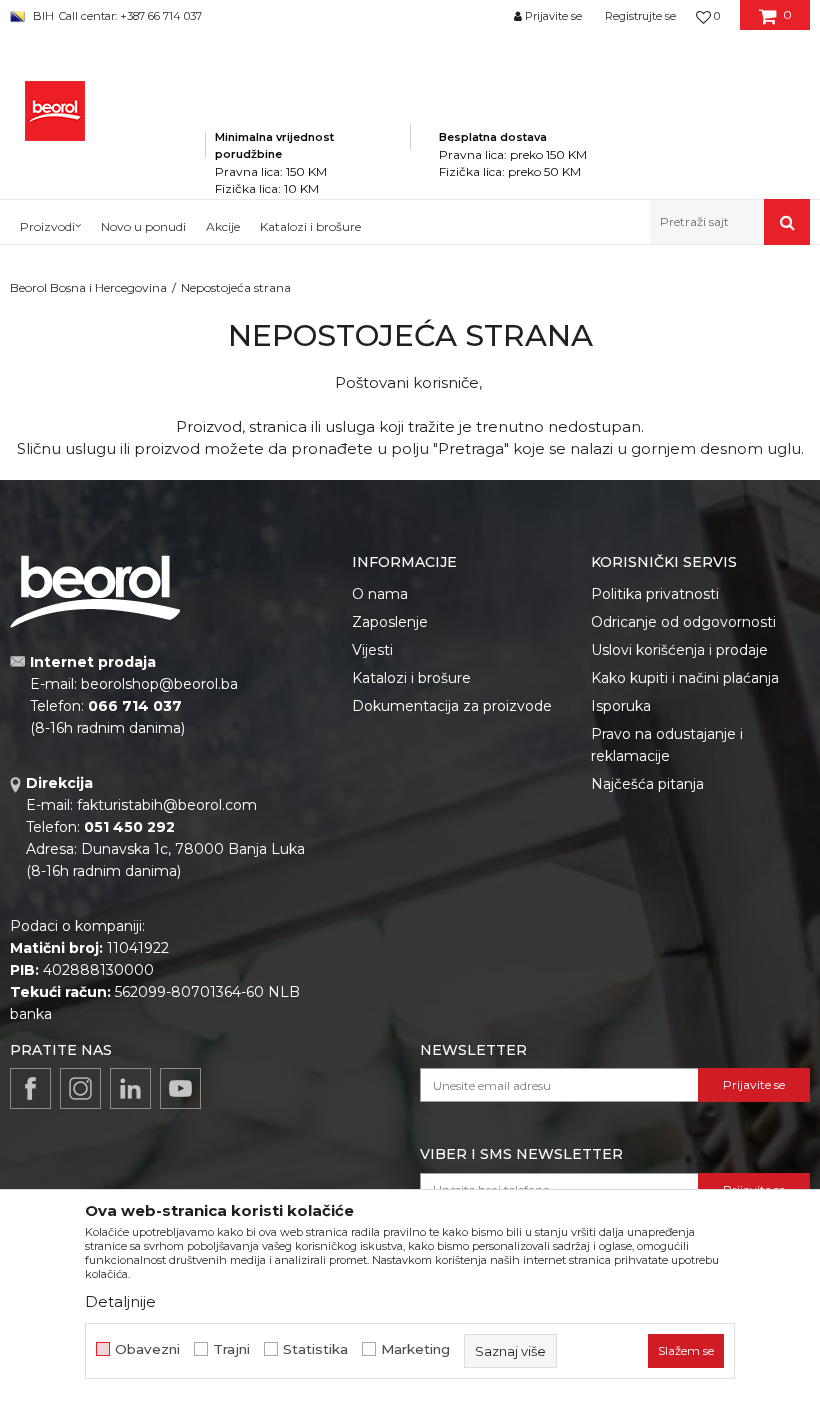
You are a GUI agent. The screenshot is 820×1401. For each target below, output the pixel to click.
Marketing (415, 1349)
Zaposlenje (390, 622)
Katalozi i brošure (411, 678)
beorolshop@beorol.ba (159, 684)
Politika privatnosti (655, 594)
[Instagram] (80, 1088)
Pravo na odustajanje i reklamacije (667, 745)
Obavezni (147, 1349)
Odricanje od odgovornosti (683, 622)
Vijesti (372, 650)
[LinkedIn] (130, 1088)
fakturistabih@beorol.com (167, 805)
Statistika (315, 1349)
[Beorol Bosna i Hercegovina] (55, 111)
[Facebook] (30, 1088)
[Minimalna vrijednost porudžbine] (307, 109)
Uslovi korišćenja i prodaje (679, 650)
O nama (380, 594)
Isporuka (621, 706)
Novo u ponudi (143, 226)
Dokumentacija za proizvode (452, 706)
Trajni (231, 1349)
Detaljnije (120, 1301)
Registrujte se (640, 16)
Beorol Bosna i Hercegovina (88, 287)
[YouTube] (180, 1088)
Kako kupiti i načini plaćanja (685, 678)
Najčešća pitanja (647, 784)
